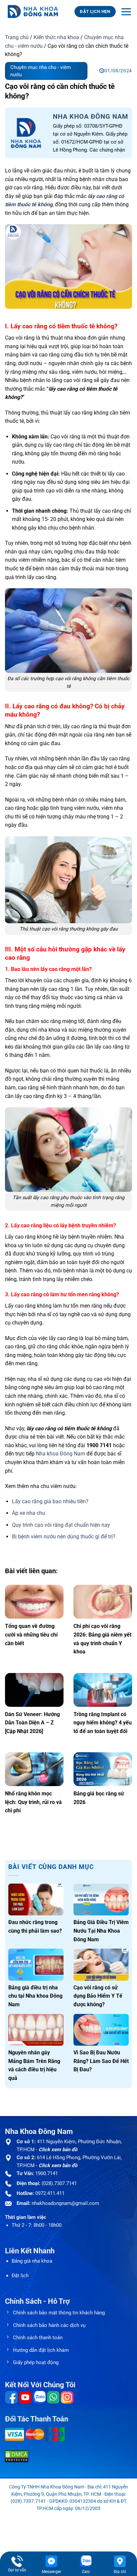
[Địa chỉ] (120, 2561)
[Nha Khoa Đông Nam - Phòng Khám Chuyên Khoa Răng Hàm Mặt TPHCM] (34, 12)
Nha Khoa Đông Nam (91, 116)
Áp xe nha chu (29, 1513)
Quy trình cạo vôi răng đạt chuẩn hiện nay (61, 1525)
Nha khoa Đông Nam (61, 1454)
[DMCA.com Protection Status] (17, 2456)
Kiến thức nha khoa (56, 37)
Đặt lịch (20, 2276)
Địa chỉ (120, 2572)
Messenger (52, 2572)
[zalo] (86, 2561)
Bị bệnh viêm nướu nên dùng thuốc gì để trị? (64, 1537)
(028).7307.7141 (59, 2183)
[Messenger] (51, 2561)
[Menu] (126, 12)
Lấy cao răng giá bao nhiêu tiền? (50, 1501)
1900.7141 (47, 2173)
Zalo (86, 2572)
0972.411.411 (50, 2193)
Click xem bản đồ (58, 2150)
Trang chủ (17, 37)
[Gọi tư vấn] (17, 2561)
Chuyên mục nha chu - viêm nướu (41, 71)
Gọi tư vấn (17, 2570)
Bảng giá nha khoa (32, 2261)
